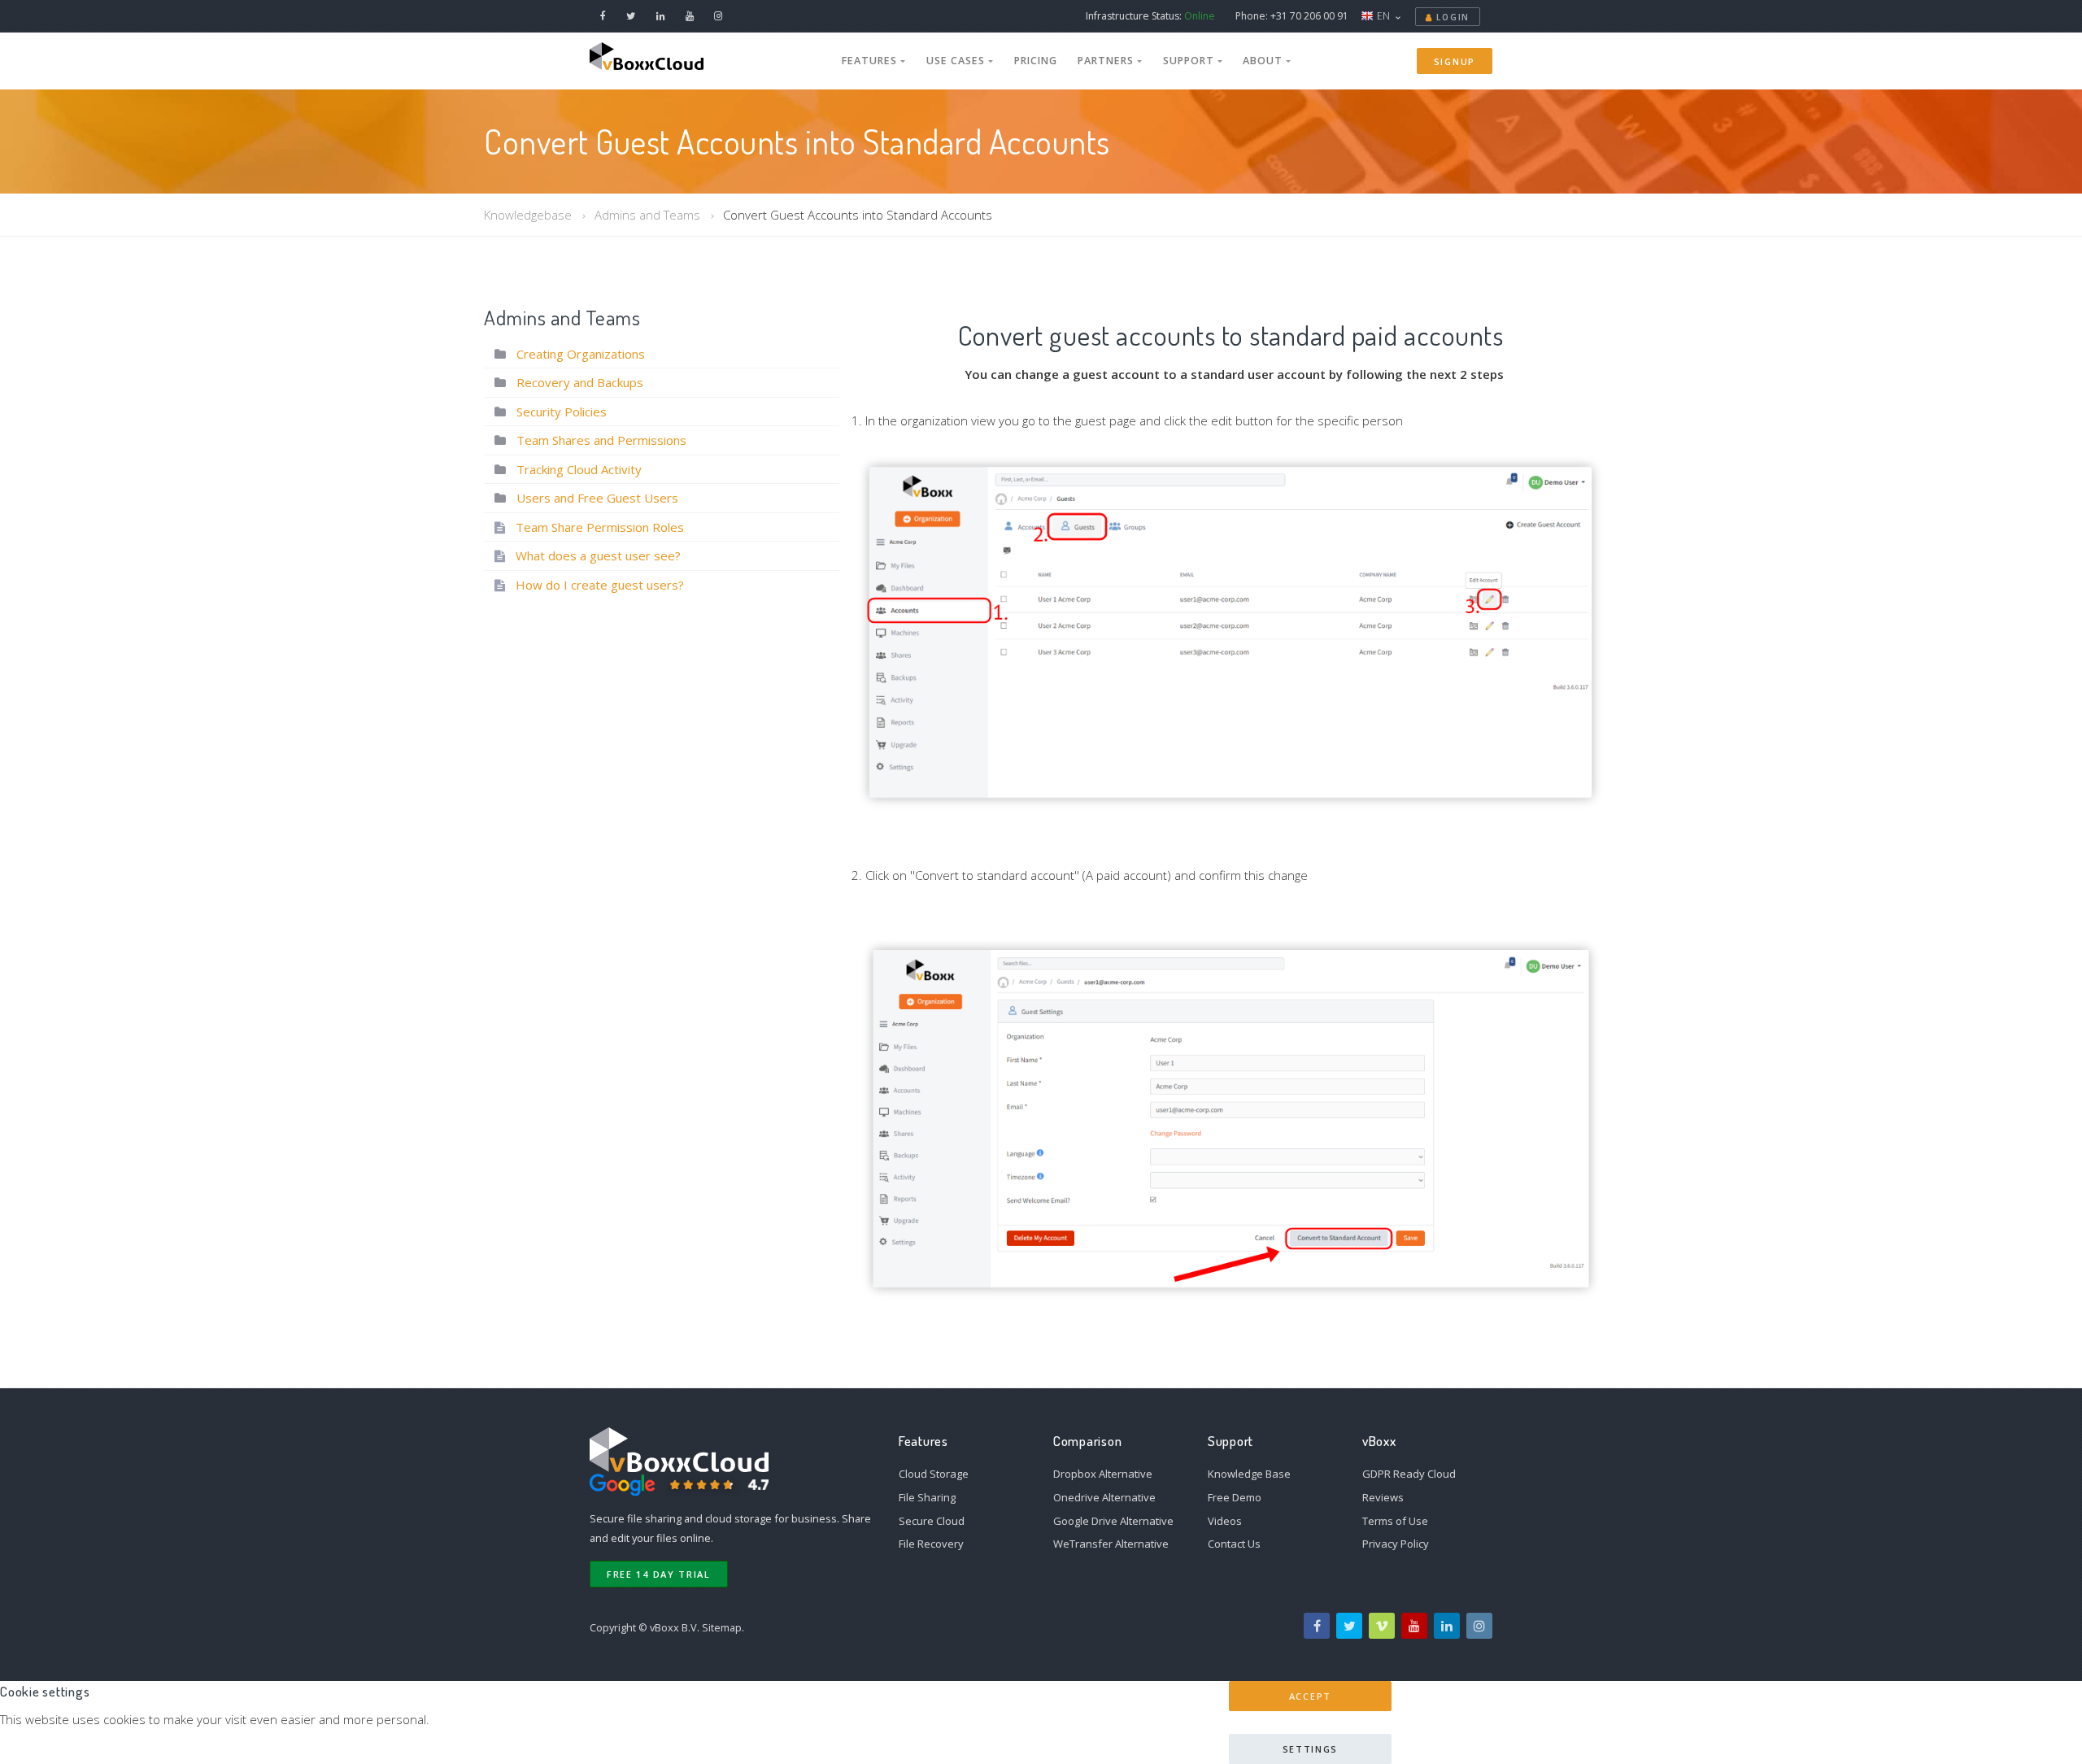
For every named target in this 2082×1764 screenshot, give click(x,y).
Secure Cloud (932, 1521)
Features (871, 61)
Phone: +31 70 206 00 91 (1292, 16)
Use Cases (957, 61)
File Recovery (931, 1544)
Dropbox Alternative (1103, 1474)
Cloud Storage (934, 1474)
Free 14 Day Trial (659, 1574)
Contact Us (1234, 1544)
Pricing (1036, 61)
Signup (1455, 61)
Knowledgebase (528, 215)
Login (1451, 17)
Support (1190, 61)
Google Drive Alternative (1113, 1521)
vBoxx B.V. (675, 1627)
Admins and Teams (647, 215)
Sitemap (722, 1627)
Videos (1225, 1521)
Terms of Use (1395, 1521)
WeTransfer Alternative (1111, 1544)
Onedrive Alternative (1104, 1497)
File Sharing (927, 1497)
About (1264, 61)
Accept (1310, 1696)
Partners (1107, 61)
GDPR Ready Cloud (1409, 1474)
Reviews (1383, 1497)
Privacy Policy (1396, 1544)
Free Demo (1235, 1497)
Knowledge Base (1249, 1474)
